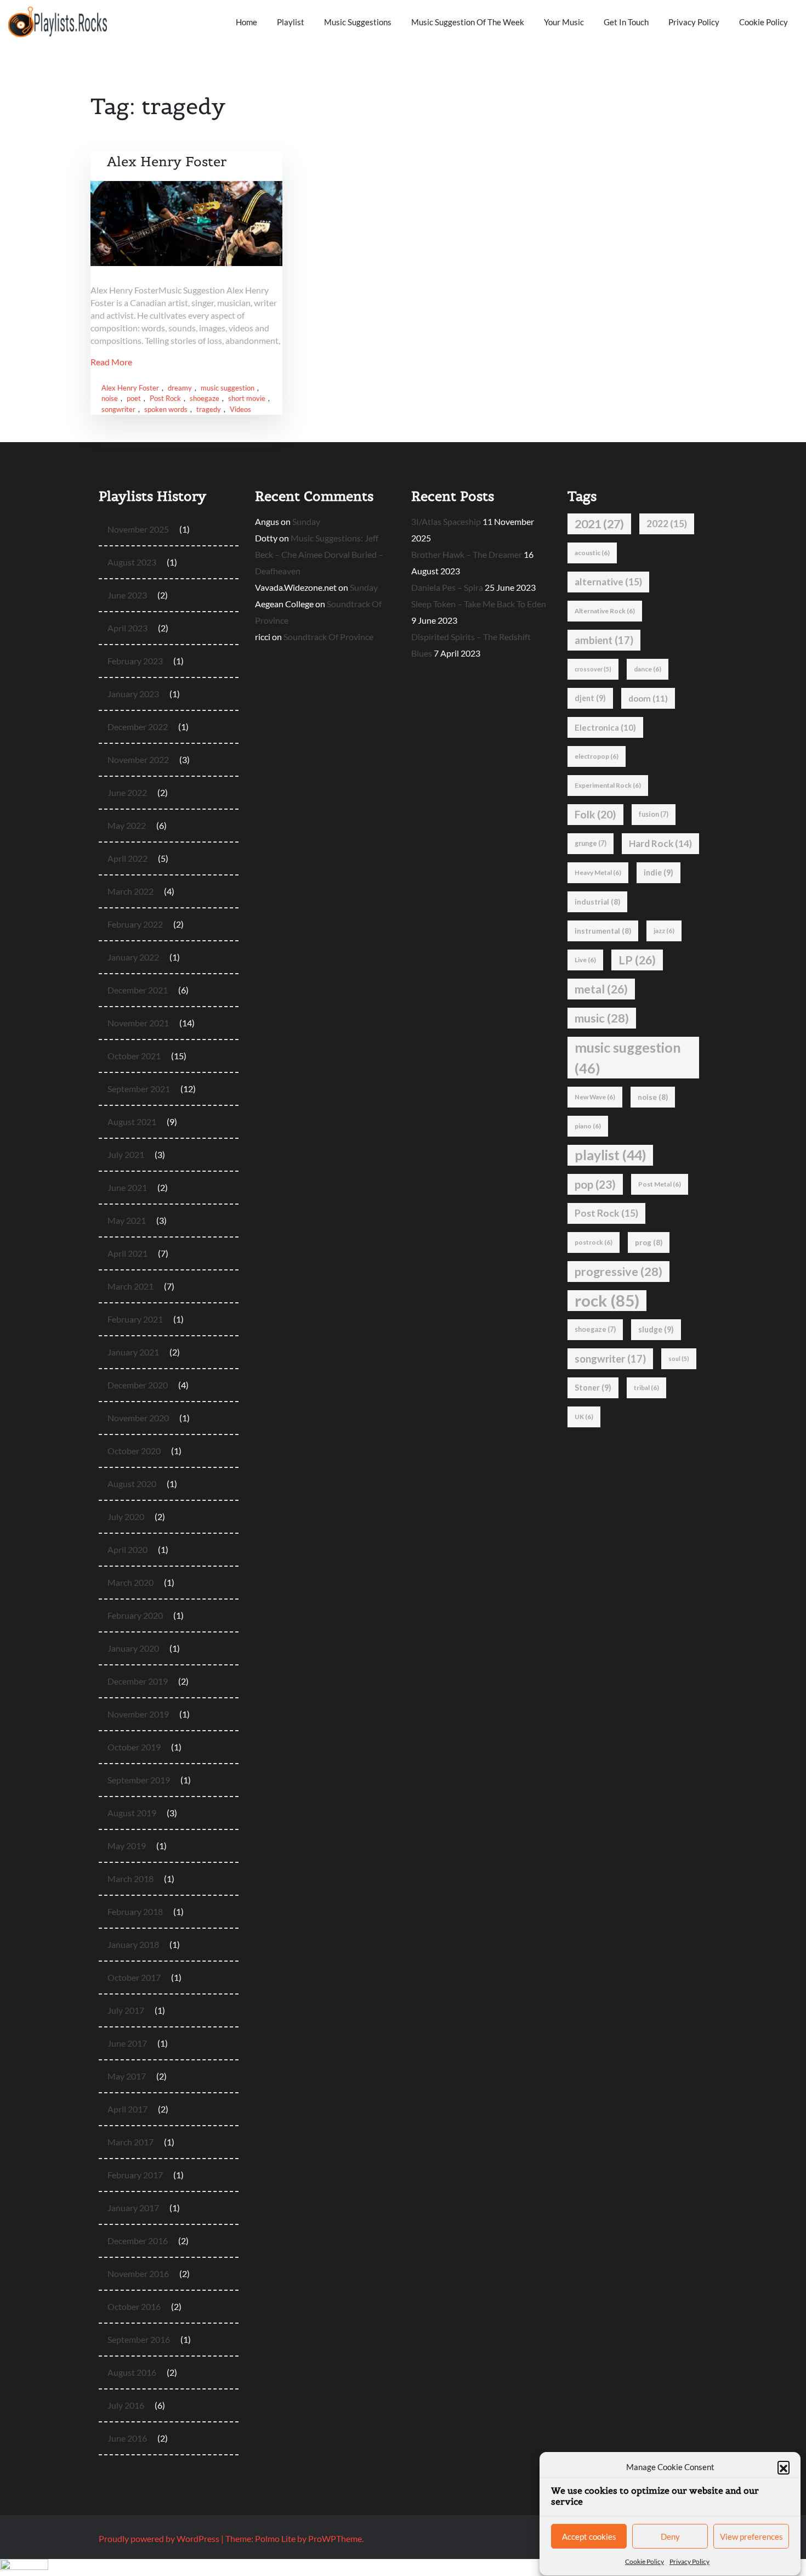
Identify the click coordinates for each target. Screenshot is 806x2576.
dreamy (180, 388)
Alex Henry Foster (167, 162)
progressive (618, 1272)
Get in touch (626, 22)
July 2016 (126, 2405)
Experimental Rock (608, 785)
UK (584, 1417)
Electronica (605, 727)
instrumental (603, 931)
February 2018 (135, 1911)
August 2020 (132, 1484)
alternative (608, 582)
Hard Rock (660, 843)
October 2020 (134, 1451)
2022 (667, 524)
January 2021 (133, 1352)
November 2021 (138, 1023)
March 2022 (130, 891)
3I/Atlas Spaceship (446, 521)
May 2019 (127, 1846)
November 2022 (138, 759)
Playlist (291, 22)
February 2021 (135, 1319)
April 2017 (127, 2109)
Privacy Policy (689, 2561)
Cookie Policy (645, 2561)
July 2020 (126, 1516)
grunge (591, 843)
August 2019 (132, 1813)
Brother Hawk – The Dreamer (467, 554)
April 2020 (127, 1549)
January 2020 (133, 1648)
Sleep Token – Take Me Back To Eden (479, 604)
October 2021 (134, 1056)
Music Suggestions (358, 22)
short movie (247, 398)
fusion (654, 814)
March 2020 (130, 1582)
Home (246, 22)
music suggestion (228, 388)
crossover (593, 669)
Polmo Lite (275, 2538)
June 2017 (127, 2043)
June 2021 (127, 1187)
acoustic (592, 553)
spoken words (166, 409)
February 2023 (135, 661)
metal (601, 989)
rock (607, 1300)
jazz (664, 931)
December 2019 (138, 1681)
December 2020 (138, 1385)
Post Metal (660, 1184)
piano (588, 1126)
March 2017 (130, 2142)
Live (585, 960)
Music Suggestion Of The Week (468, 22)
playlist (610, 1155)
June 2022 (127, 792)
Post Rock (165, 398)
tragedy (209, 409)
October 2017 (134, 1977)
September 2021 (139, 1089)
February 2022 (135, 924)
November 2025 (138, 529)
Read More (111, 362)
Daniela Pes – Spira (447, 587)
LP (637, 960)
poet (134, 398)
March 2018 (130, 1879)
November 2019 (138, 1714)
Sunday (306, 521)
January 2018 (133, 1944)
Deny (670, 2537)
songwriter (118, 409)
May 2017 (127, 2076)
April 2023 (127, 628)
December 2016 (138, 2241)
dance (648, 669)
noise (110, 398)
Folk (595, 814)
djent (590, 698)
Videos (240, 409)
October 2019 (134, 1747)
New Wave (595, 1097)
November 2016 (138, 2273)
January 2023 (133, 694)
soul (679, 1358)
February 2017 (135, 2175)
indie (659, 872)
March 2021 (130, 1286)
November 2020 (138, 1418)
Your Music (564, 22)
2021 (599, 524)
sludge (656, 1329)
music (602, 1018)
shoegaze (205, 398)
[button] (784, 2467)
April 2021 (127, 1253)
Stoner (593, 1388)
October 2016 (134, 2306)
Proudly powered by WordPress (160, 2538)
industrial (597, 902)
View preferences (751, 2537)
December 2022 (138, 727)
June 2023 (127, 595)
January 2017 (133, 2208)
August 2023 (132, 562)
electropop (597, 756)
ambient (604, 640)
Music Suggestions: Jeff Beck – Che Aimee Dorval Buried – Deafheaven (319, 554)
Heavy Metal (598, 872)
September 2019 (139, 1780)
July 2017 (126, 2010)
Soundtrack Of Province (328, 637)
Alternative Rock (605, 611)
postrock (594, 1242)
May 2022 (127, 825)
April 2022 (127, 858)
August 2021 (132, 1122)
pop (595, 1184)
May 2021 (127, 1220)
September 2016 (139, 2339)
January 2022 (133, 957)
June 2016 (127, 2438)
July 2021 (126, 1154)
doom (648, 698)
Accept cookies (589, 2537)
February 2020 (135, 1615)
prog (649, 1242)
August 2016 (132, 2372)
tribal (646, 1388)
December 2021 (138, 990)
